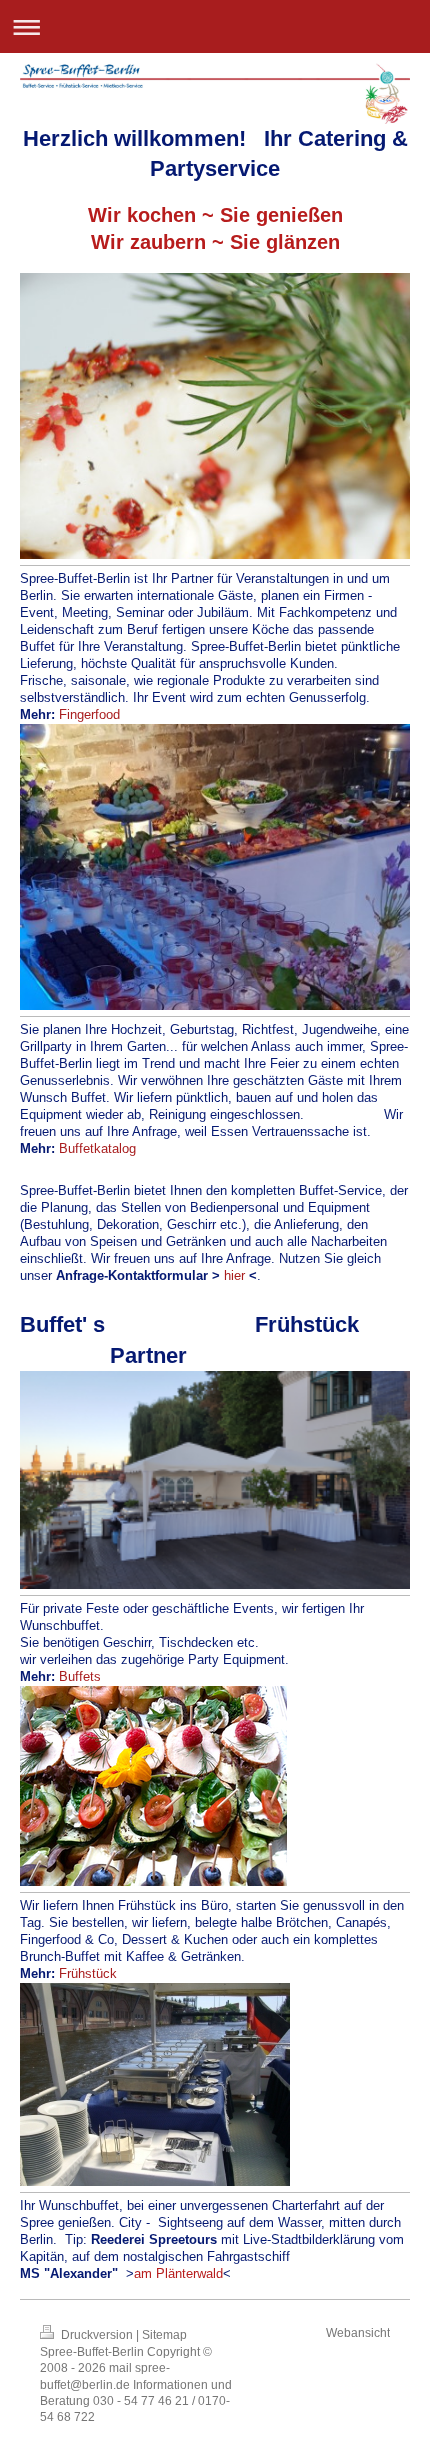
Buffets (80, 1677)
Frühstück (88, 1974)
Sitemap (164, 2334)
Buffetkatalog (97, 1149)
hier (234, 1276)
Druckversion (97, 2334)
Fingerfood (89, 715)
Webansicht (358, 2332)
